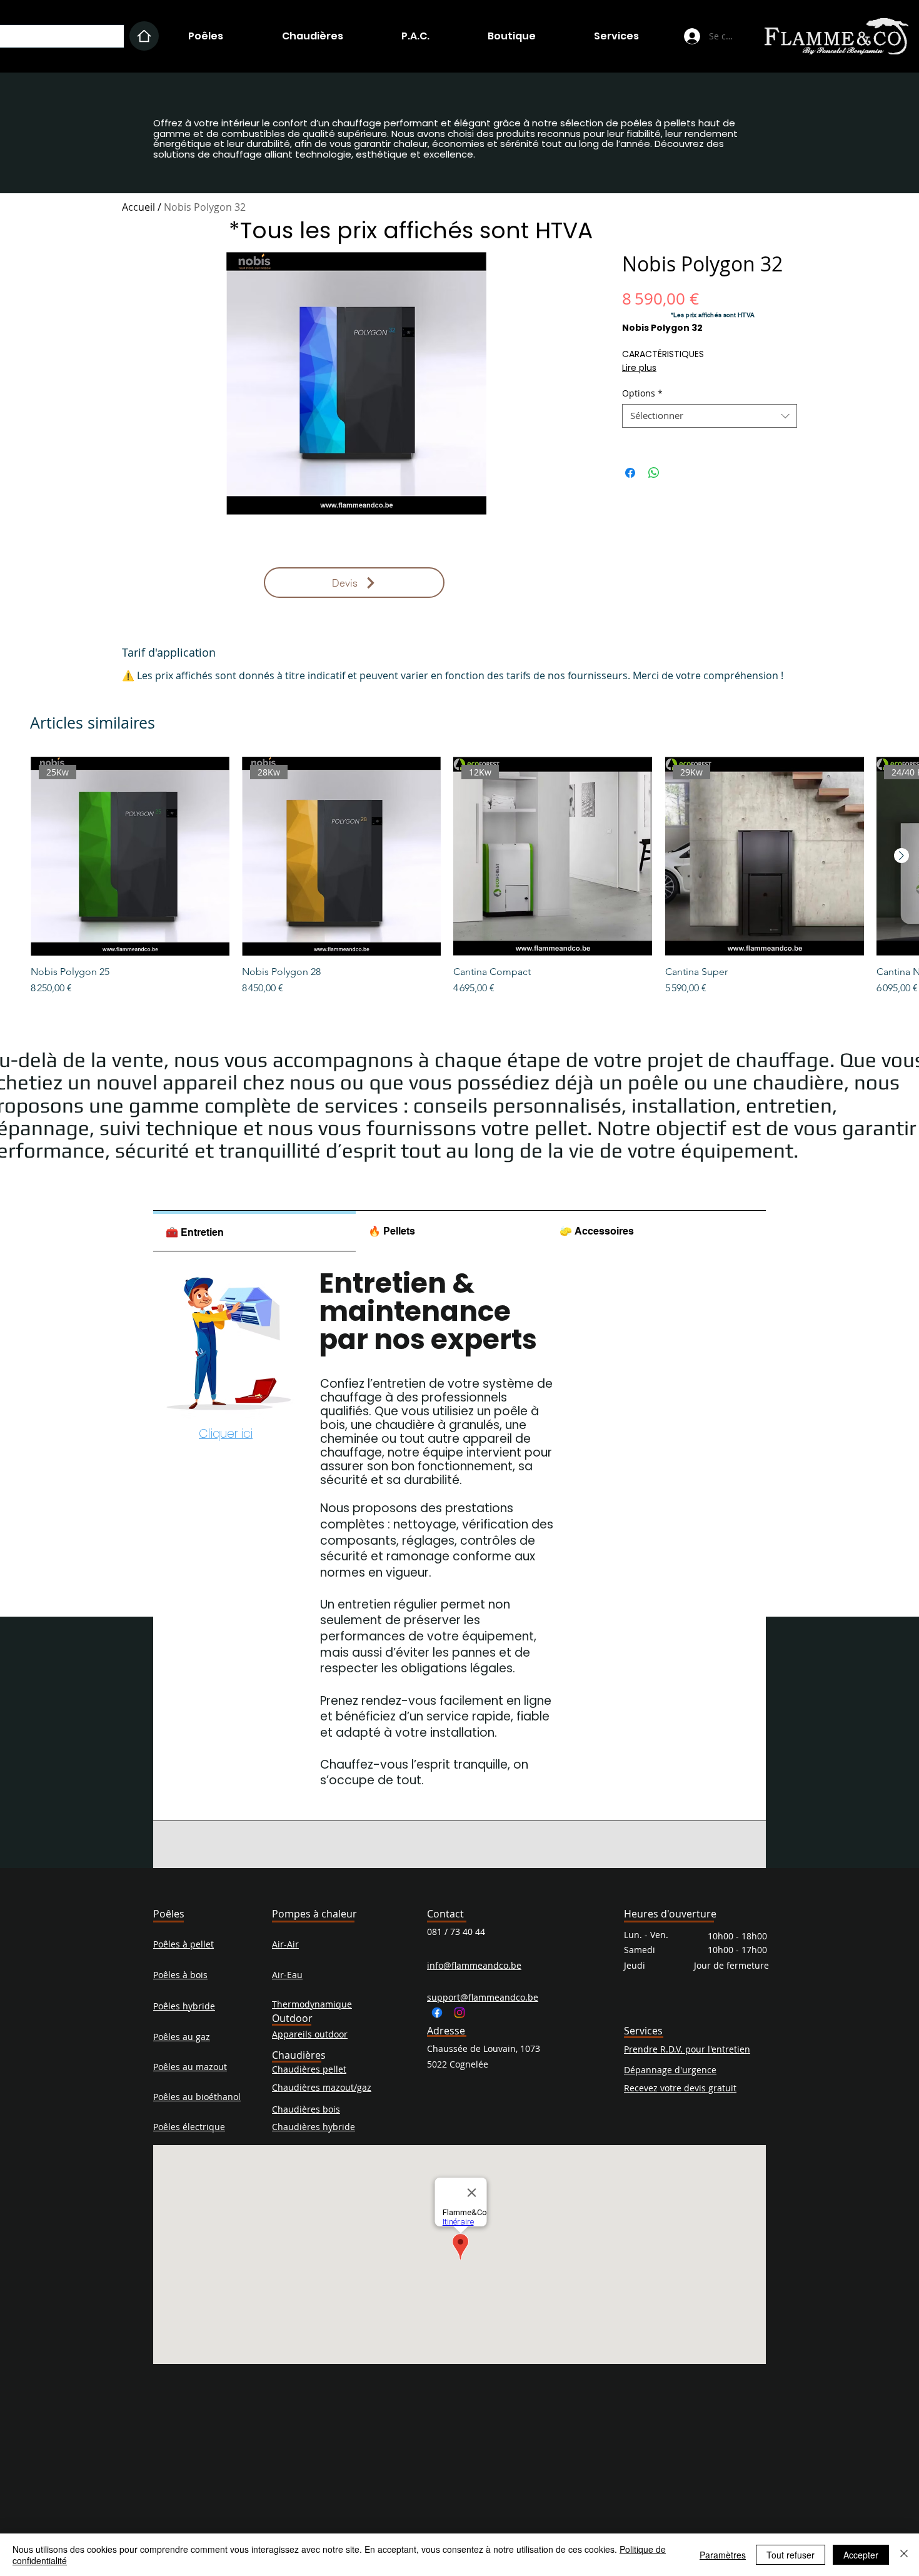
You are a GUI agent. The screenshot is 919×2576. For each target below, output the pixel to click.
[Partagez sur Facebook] (630, 473)
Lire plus (639, 368)
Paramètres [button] (723, 2555)
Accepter (861, 2555)
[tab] (254, 1231)
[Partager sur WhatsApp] (654, 473)
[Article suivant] (901, 856)
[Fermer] (904, 2555)
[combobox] (710, 416)
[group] (459, 876)
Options (642, 393)
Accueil (138, 207)
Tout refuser (791, 2555)
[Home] (144, 36)
